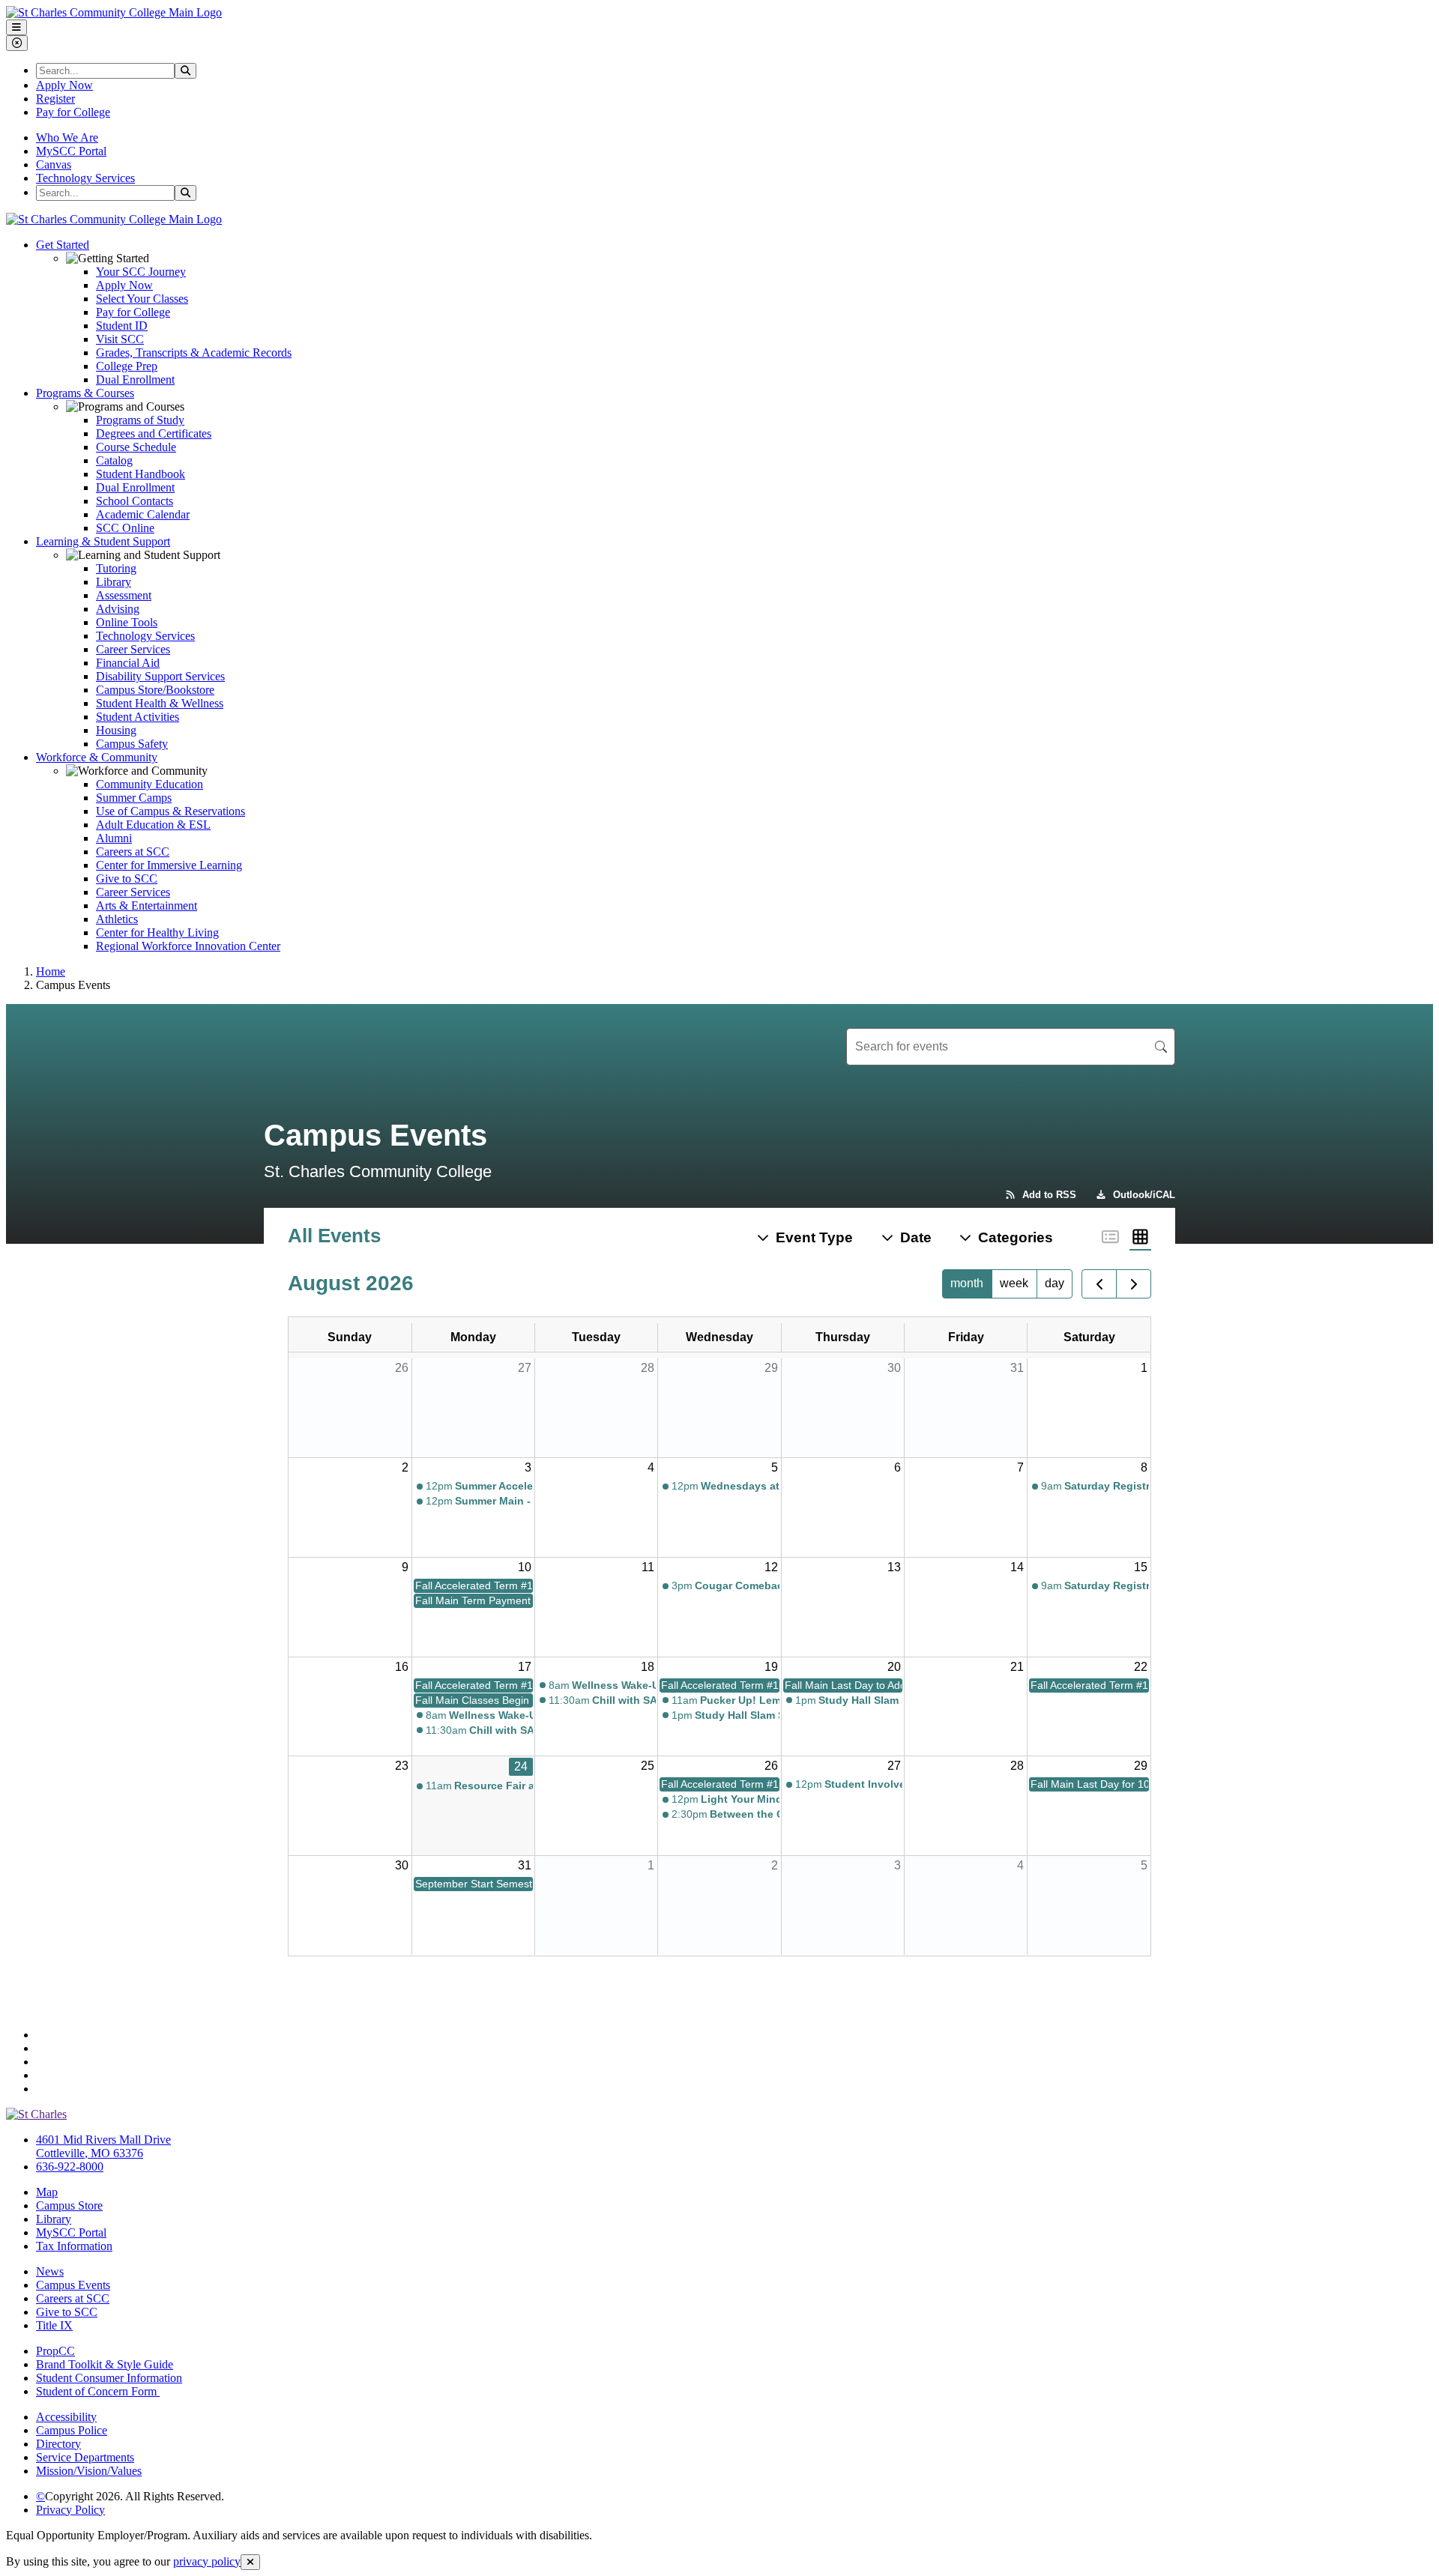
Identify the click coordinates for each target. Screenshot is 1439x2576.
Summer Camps (134, 798)
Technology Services (85, 178)
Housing (116, 730)
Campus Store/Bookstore (155, 690)
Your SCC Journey (141, 272)
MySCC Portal (71, 151)
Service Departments (85, 2457)
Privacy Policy (70, 2510)
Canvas (54, 164)
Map (47, 2192)
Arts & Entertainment (147, 905)
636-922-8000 (70, 2167)
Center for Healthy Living (157, 932)
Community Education (150, 784)
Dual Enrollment (135, 380)
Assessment (124, 595)
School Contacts (135, 501)
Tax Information (74, 2246)
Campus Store (69, 2205)
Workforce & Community (97, 757)
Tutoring (116, 568)
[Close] (250, 2562)
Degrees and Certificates (154, 433)
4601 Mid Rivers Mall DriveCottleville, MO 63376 (103, 2146)
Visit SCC (120, 339)
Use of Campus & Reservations (171, 811)
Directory (58, 2444)
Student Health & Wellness (160, 703)
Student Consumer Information (109, 2378)
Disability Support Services (160, 676)
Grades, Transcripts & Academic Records (194, 353)
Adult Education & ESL (153, 825)
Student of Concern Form (98, 2391)
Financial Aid (128, 663)
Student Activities (138, 717)
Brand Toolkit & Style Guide (105, 2364)
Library (114, 582)
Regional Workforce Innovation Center (188, 946)
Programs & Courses (85, 393)
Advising (118, 609)
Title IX (54, 2325)
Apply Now (64, 85)
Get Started (63, 245)
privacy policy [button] (207, 2561)
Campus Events (73, 2285)
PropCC (55, 2351)
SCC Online (125, 528)
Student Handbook (141, 474)
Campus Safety (132, 744)
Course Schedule (136, 447)
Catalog (114, 460)
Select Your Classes (142, 299)
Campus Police (72, 2430)
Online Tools (127, 622)
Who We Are (67, 137)
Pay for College (73, 112)
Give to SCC (127, 879)
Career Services (133, 649)
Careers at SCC (133, 852)
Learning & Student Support (103, 541)
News (50, 2271)
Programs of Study (140, 420)
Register (55, 99)
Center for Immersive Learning (169, 865)
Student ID (122, 326)
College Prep (127, 366)
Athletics (117, 919)
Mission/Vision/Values (89, 2471)
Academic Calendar (143, 514)
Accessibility (66, 2417)
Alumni (114, 838)
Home (51, 971)
